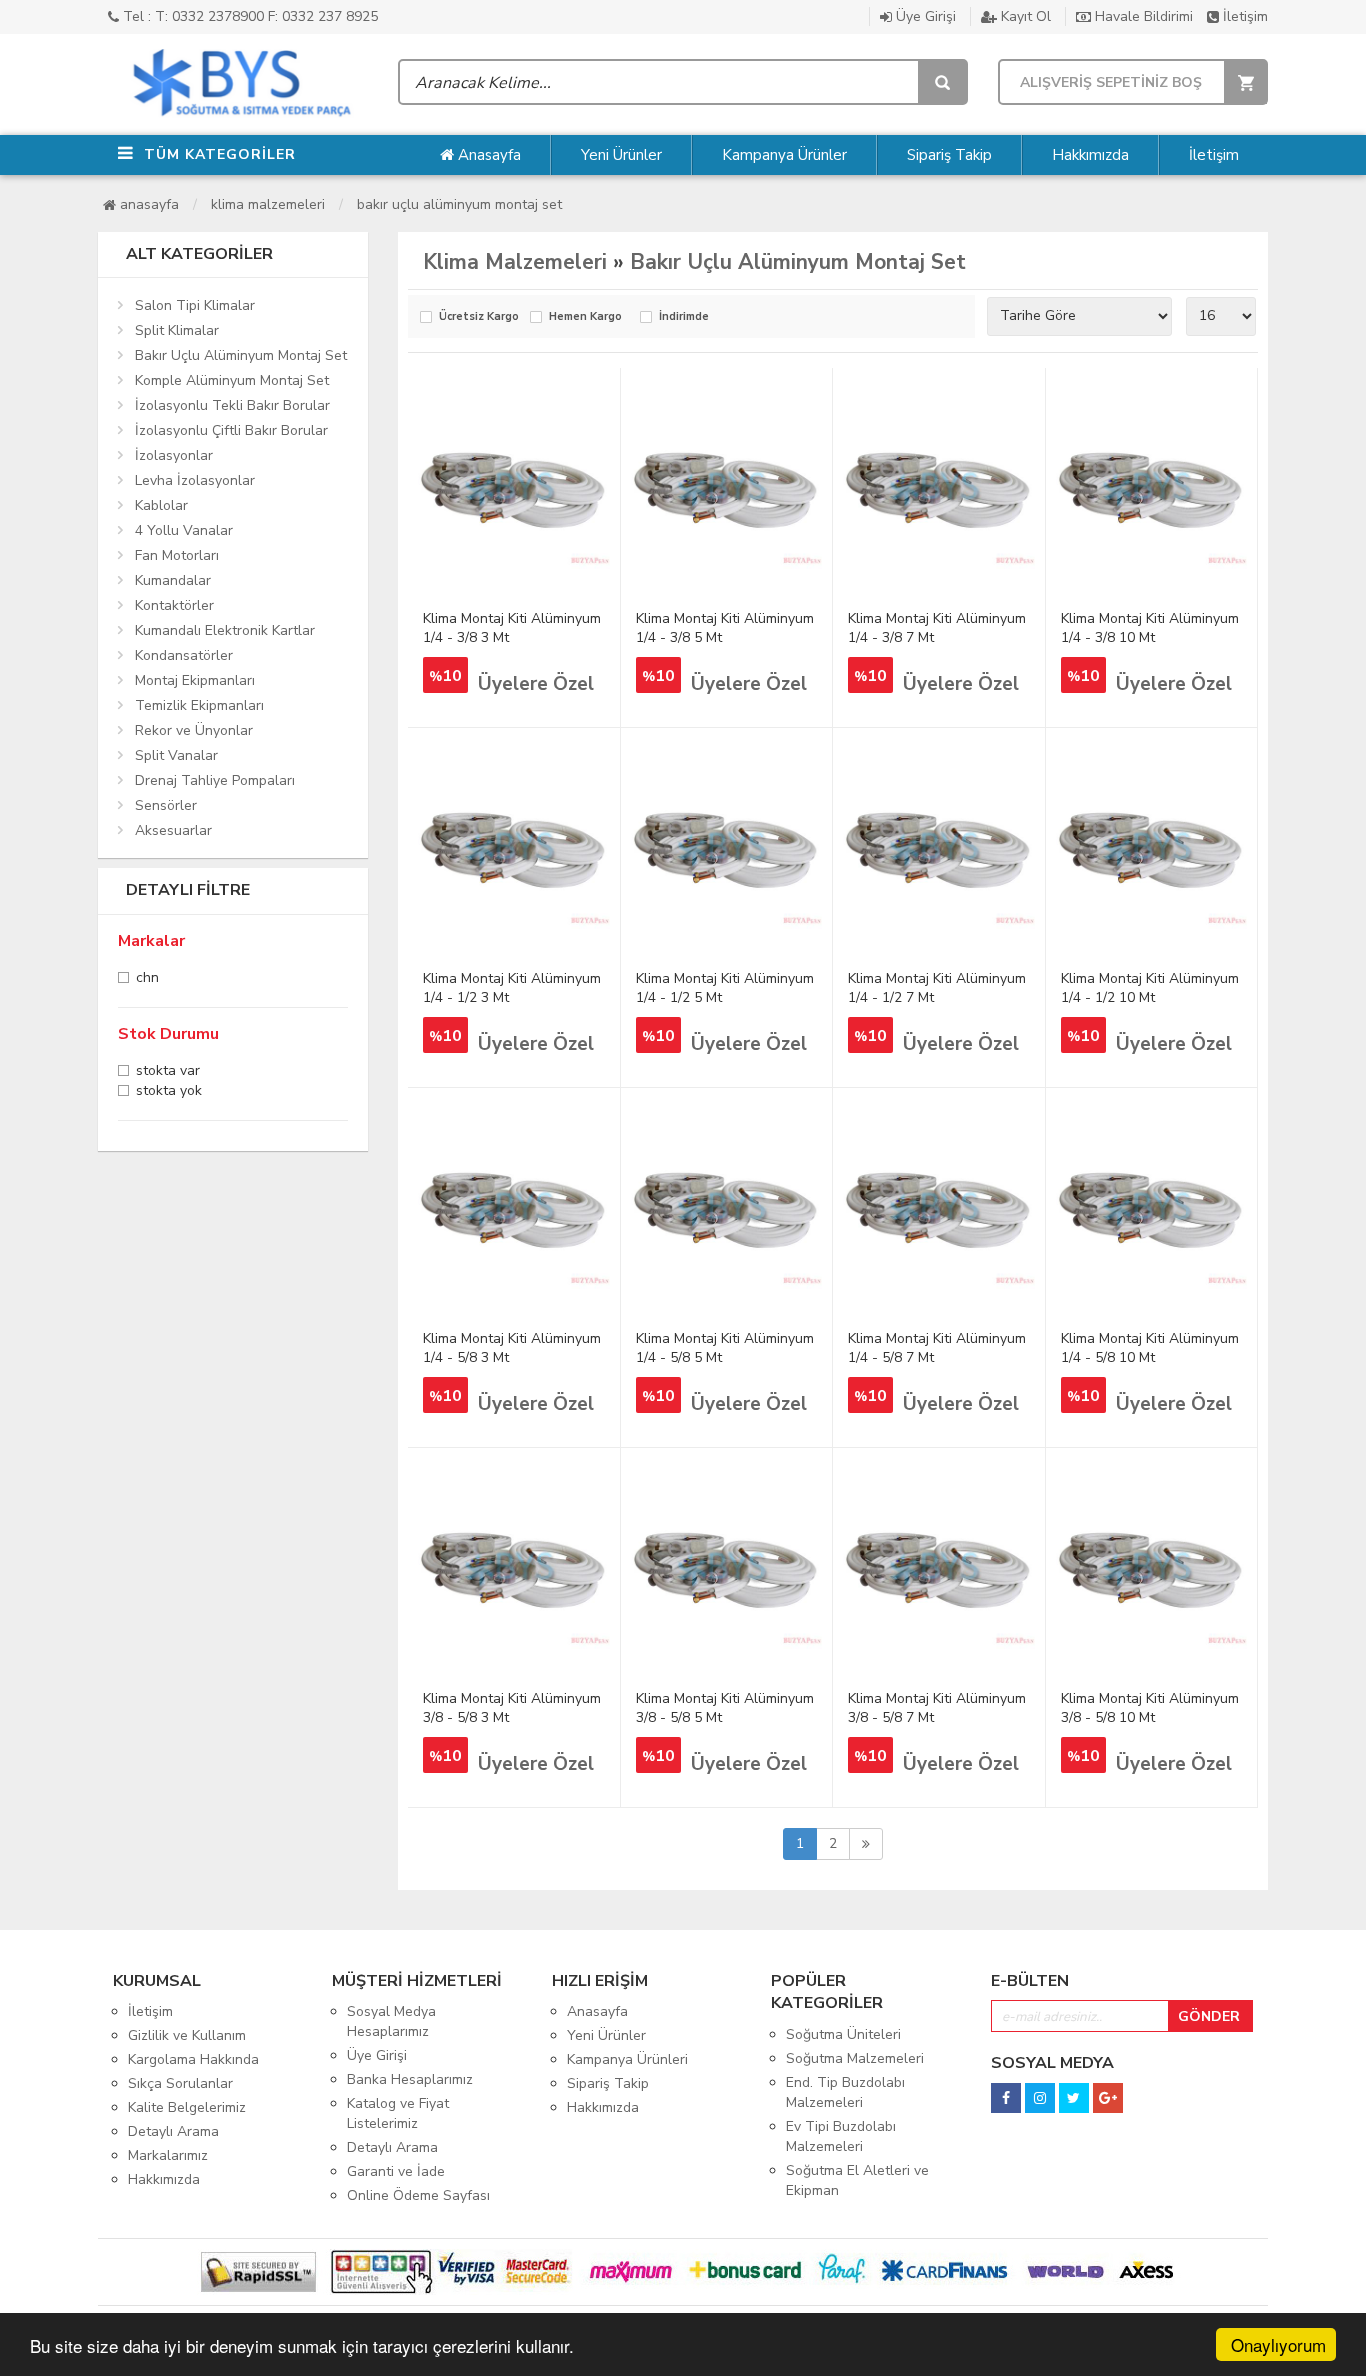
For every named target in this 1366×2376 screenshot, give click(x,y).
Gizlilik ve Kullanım (187, 2035)
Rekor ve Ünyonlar (194, 730)
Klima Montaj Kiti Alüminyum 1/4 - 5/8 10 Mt (1150, 1348)
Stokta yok (169, 1092)
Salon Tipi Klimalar (195, 305)
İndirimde (684, 317)
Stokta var (168, 1072)
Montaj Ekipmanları (195, 680)
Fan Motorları (177, 555)
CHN (147, 979)
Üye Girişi (924, 16)
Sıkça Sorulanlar (180, 2083)
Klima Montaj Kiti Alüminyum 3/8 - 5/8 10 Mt (1150, 1708)
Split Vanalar (176, 755)
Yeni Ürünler (621, 155)
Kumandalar (173, 580)
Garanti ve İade (396, 2171)
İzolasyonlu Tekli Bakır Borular (232, 405)
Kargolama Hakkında (193, 2059)
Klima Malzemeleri (268, 204)
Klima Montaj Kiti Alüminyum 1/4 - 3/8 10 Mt (1150, 628)
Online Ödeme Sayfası (418, 2195)
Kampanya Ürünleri (627, 2059)
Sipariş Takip (949, 155)
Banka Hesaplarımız (410, 2079)
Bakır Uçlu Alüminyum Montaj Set (459, 204)
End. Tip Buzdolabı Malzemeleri (845, 2092)
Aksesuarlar (173, 830)
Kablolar (161, 505)
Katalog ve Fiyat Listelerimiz (398, 2113)
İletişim (1243, 16)
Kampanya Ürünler (784, 155)
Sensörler (166, 805)
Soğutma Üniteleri (843, 2034)
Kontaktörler (174, 605)
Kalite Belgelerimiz (187, 2107)
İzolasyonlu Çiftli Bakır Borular (231, 430)
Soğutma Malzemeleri (855, 2058)
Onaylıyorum (1278, 2344)
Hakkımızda (1090, 155)
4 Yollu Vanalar (184, 530)
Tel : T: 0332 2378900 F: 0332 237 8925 (248, 16)
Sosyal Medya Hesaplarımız (391, 2021)
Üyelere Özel (536, 684)
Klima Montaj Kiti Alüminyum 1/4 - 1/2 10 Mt (1150, 988)
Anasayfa (487, 155)
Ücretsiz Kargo (479, 317)
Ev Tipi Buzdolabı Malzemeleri (841, 2136)
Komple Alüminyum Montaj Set (232, 380)
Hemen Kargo (585, 317)
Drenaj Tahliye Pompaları (215, 780)
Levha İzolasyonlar (195, 480)
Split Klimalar (177, 330)
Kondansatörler (184, 655)
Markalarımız (168, 2155)
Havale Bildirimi (1142, 16)
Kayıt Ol (1024, 16)
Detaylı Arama (173, 2131)
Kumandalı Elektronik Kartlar (225, 630)
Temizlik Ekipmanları (199, 705)
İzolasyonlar (174, 455)
